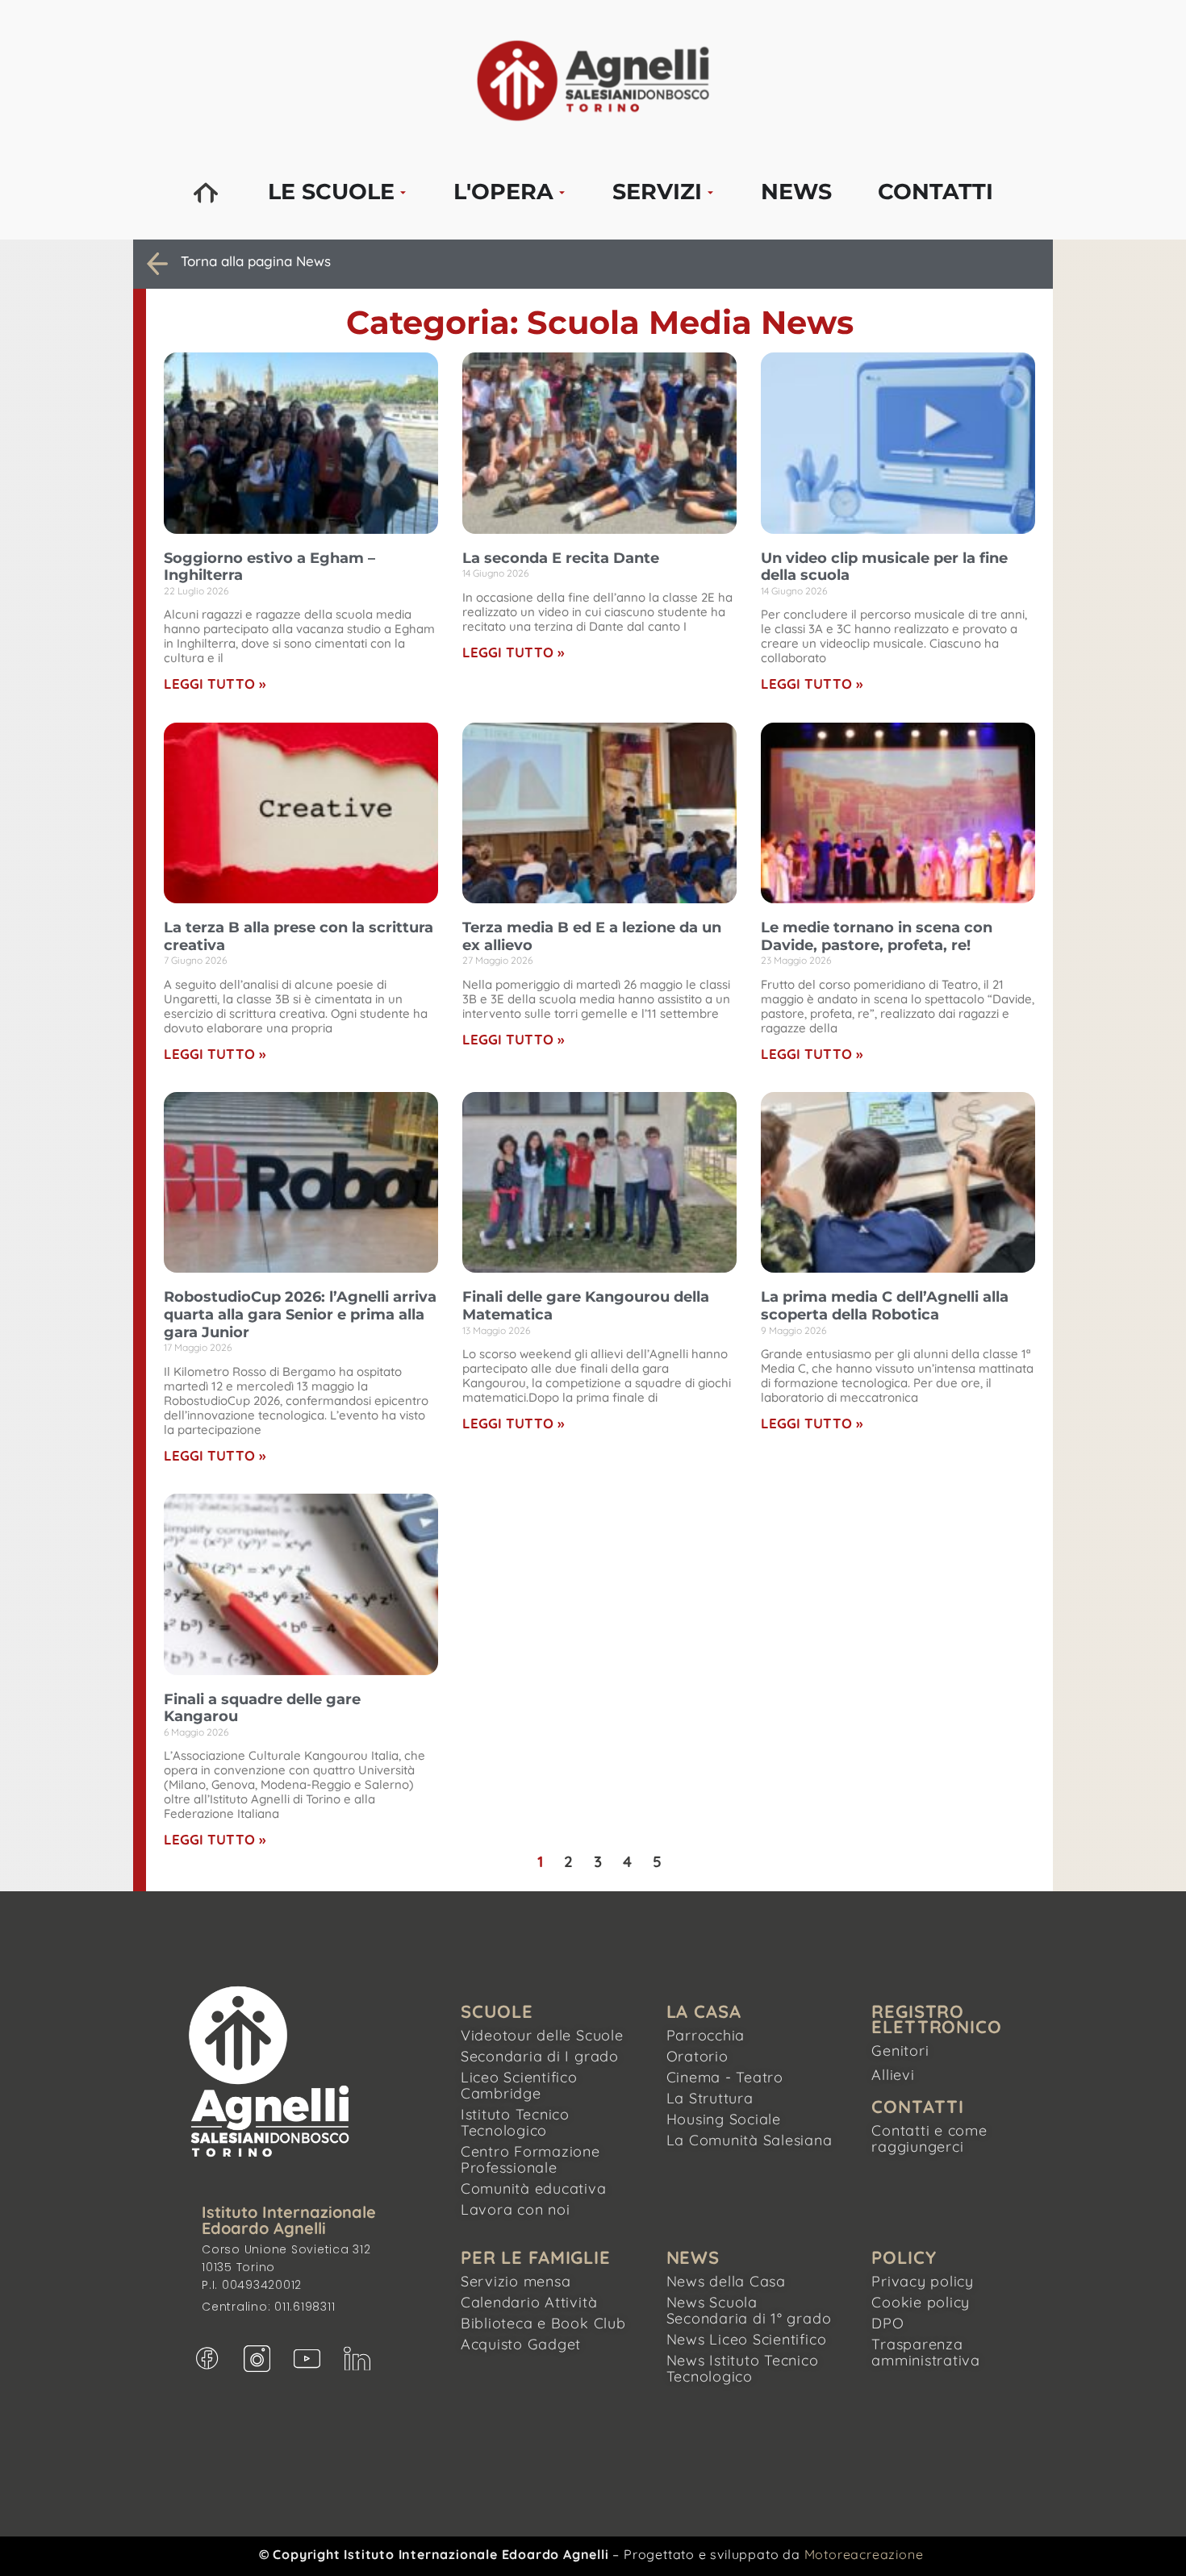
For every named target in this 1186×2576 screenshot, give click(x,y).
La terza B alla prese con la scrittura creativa (299, 936)
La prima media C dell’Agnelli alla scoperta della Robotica (885, 1306)
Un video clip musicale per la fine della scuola (884, 567)
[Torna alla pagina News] (157, 264)
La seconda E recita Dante (561, 558)
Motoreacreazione (864, 2554)
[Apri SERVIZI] (710, 192)
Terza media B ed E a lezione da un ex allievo (592, 936)
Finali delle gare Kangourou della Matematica (586, 1306)
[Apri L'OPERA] (562, 192)
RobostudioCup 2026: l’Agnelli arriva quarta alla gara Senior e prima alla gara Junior (300, 1314)
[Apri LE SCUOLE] (403, 192)
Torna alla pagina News (256, 261)
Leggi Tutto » (215, 684)
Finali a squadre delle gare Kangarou (262, 1708)
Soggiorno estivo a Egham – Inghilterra (269, 567)
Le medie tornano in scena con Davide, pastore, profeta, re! (877, 936)
